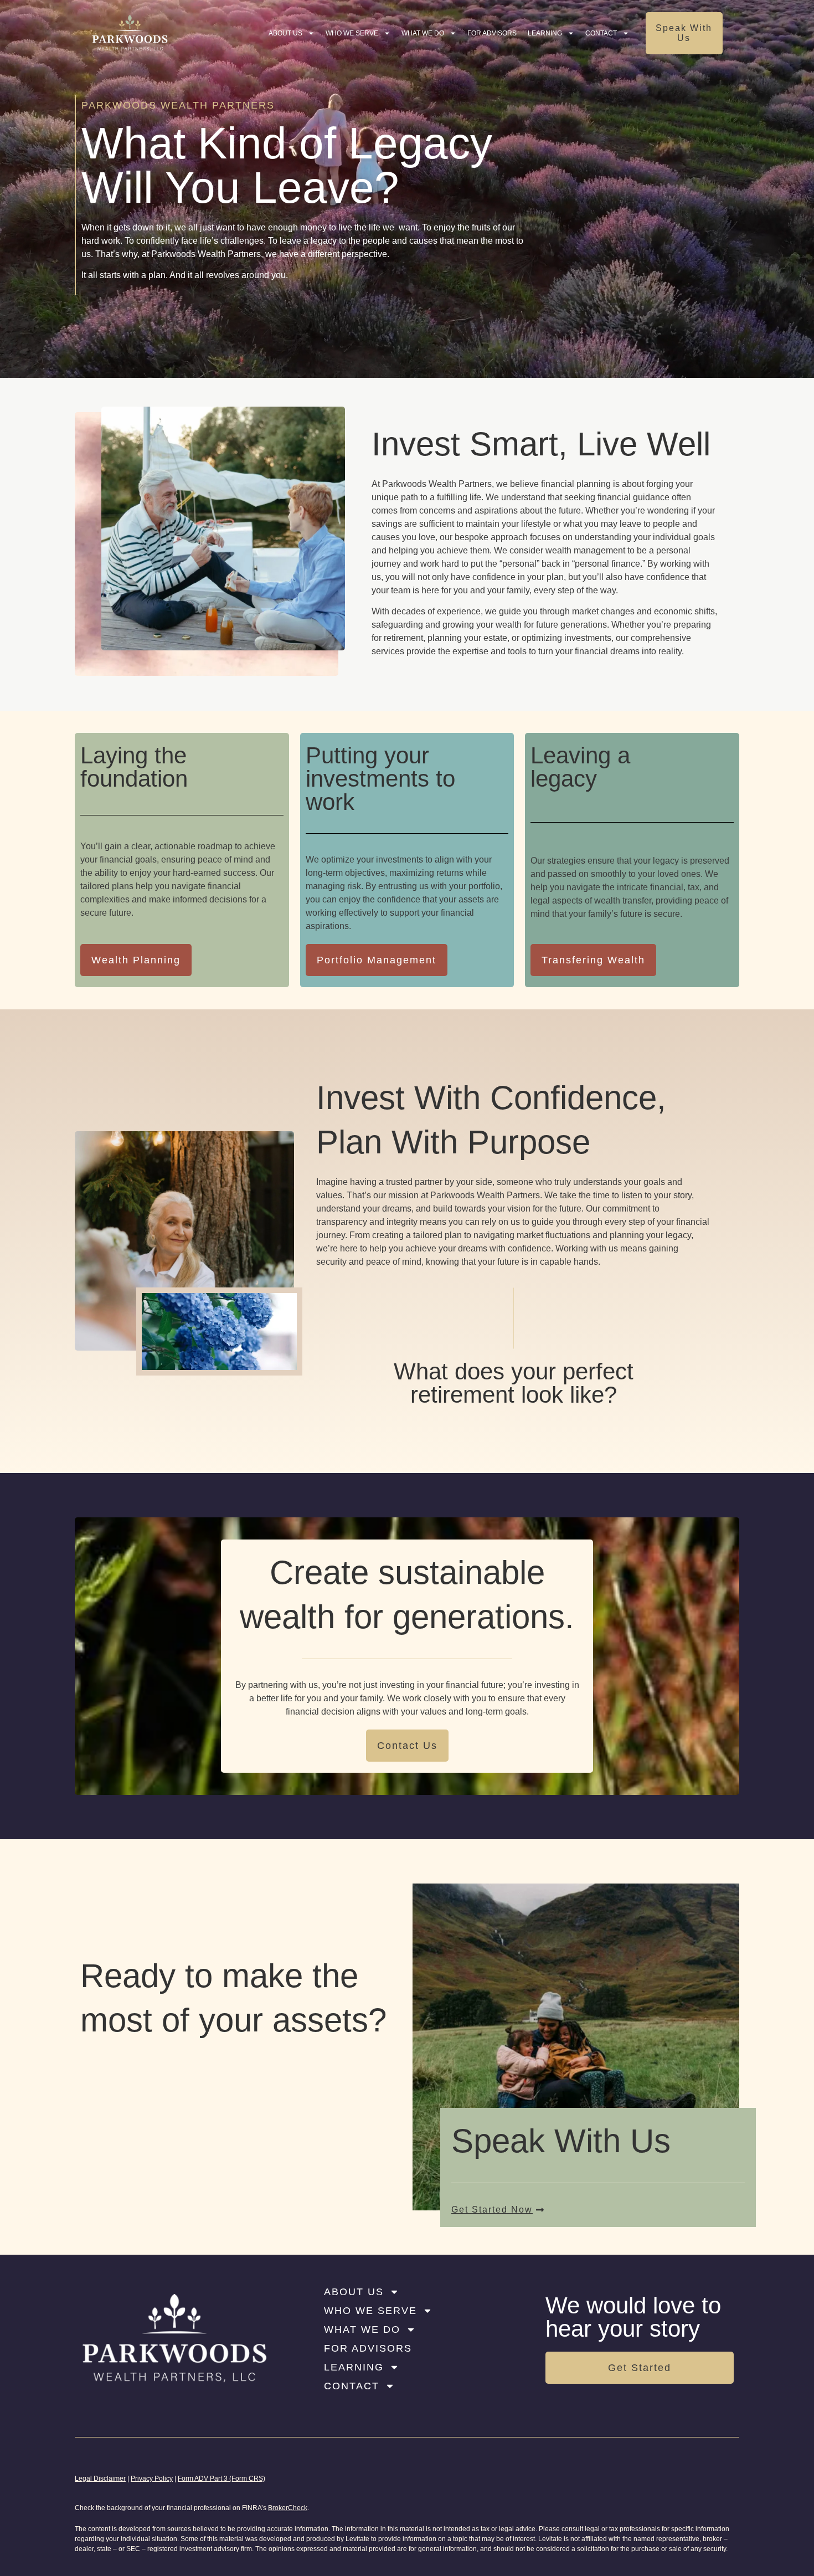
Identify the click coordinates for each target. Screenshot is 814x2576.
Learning (545, 33)
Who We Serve (352, 33)
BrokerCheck (288, 2508)
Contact (601, 33)
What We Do (423, 33)
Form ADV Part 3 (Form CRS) (221, 2478)
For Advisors (492, 33)
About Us (285, 33)
